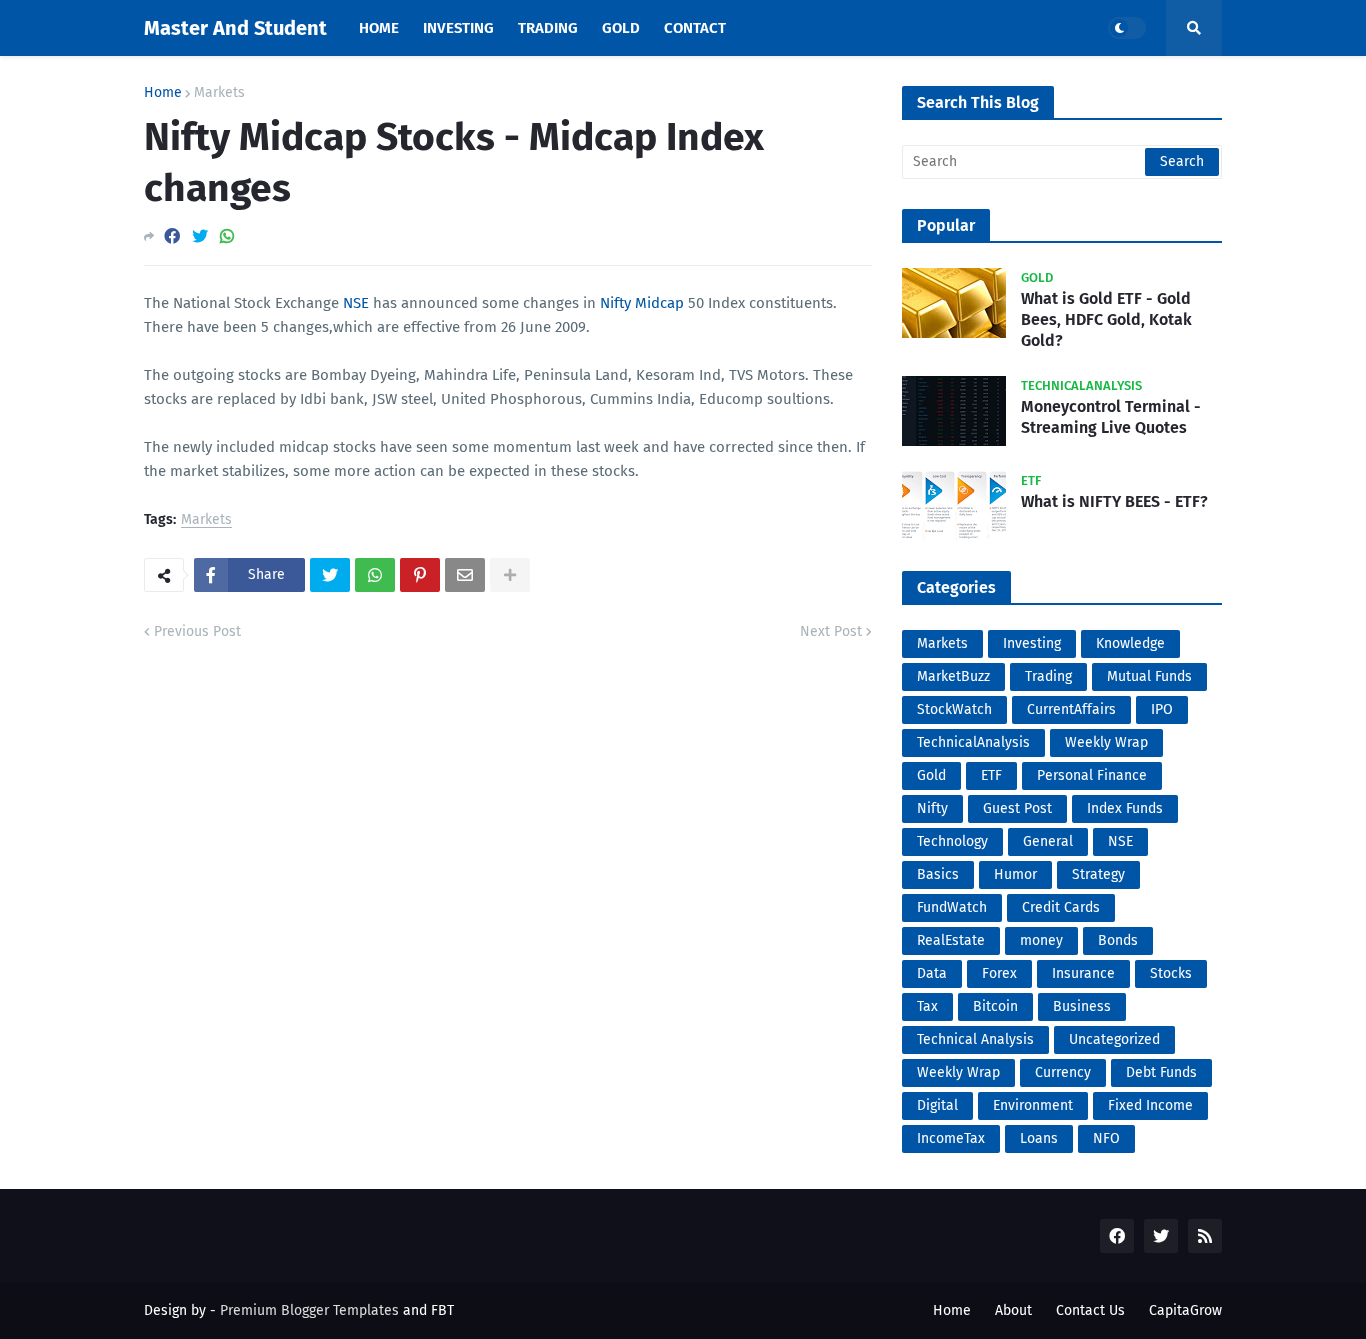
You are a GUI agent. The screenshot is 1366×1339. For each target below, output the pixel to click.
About (1013, 1310)
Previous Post (197, 631)
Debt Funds (1161, 1072)
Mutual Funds (1149, 676)
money (1041, 940)
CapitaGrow (1185, 1310)
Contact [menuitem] (695, 28)
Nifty (932, 808)
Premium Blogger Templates (309, 1310)
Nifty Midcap (642, 303)
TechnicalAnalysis (973, 742)
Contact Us (1090, 1310)
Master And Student (235, 28)
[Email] (465, 575)
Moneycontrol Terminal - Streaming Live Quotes (1111, 417)
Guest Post (1017, 808)
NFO (1106, 1138)
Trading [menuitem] (548, 28)
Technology (952, 841)
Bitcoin (995, 1006)
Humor (1015, 874)
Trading (1048, 676)
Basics (938, 874)
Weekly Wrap (1106, 742)
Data (932, 973)
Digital (937, 1105)
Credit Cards (1061, 907)
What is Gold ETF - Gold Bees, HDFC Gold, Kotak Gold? (1106, 319)
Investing (1032, 643)
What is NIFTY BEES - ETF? (1114, 501)
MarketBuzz (953, 676)
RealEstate (951, 940)
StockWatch (954, 709)
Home (163, 93)
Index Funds (1125, 808)
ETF (991, 775)
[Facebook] (172, 236)
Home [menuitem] (379, 28)
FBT (442, 1310)
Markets (219, 93)
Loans (1039, 1138)
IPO (1162, 709)
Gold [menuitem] (621, 28)
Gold (931, 775)
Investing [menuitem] (458, 28)
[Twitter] (200, 236)
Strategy (1098, 874)
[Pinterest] (420, 575)
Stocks (1171, 973)
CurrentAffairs (1071, 709)
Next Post (831, 631)
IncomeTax (951, 1138)
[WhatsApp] (227, 236)
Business (1082, 1006)
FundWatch (952, 907)
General (1048, 841)
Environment (1033, 1105)
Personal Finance (1092, 775)
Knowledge (1130, 643)
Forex (999, 973)
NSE (356, 303)
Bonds (1118, 940)
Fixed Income (1150, 1105)
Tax (927, 1006)
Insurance (1083, 973)
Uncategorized (1114, 1039)
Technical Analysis (975, 1039)
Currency (1063, 1072)
